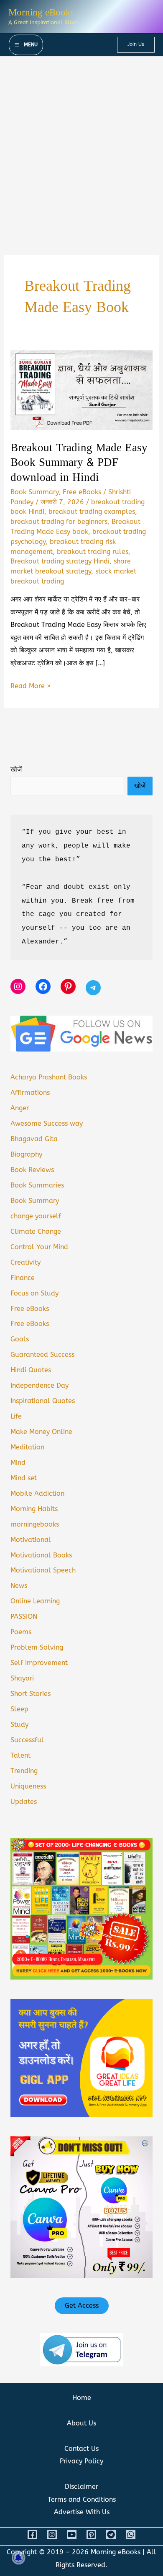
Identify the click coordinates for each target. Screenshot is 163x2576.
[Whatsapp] (131, 2534)
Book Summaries (37, 1185)
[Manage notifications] (18, 2558)
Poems (21, 1632)
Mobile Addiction (37, 1493)
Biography (26, 1154)
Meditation (27, 1447)
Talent (20, 1755)
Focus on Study (34, 1293)
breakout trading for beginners (59, 522)
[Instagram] (52, 2534)
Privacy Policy (81, 2461)
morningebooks (35, 1524)
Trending (24, 1771)
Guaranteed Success (42, 1355)
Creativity (25, 1262)
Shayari (22, 1678)
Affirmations (30, 1093)
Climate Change (36, 1231)
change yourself (36, 1216)
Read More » (31, 687)
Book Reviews (32, 1170)
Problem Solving (37, 1647)
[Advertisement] (81, 142)
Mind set (24, 1478)
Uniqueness (28, 1786)
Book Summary (34, 492)
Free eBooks (82, 492)
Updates (24, 1802)
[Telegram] (111, 2534)
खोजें (16, 769)
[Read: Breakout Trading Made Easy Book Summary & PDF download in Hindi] (81, 390)
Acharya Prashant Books (49, 1077)
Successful (27, 1740)
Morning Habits (34, 1509)
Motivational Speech (43, 1570)
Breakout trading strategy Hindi (60, 561)
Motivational (31, 1540)
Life (16, 1416)
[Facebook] (32, 2534)
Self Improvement (39, 1663)
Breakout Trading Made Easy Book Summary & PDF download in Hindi (79, 463)
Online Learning (35, 1601)
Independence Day (39, 1385)
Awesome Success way (47, 1123)
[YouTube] (72, 2534)
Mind (18, 1463)
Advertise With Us (82, 2512)
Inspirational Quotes (43, 1401)
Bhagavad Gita (34, 1139)
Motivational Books (41, 1555)
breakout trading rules (93, 552)
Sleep (19, 1709)
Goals (20, 1339)
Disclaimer (81, 2487)
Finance (23, 1278)
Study (19, 1724)
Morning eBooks (41, 12)
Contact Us (81, 2449)
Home (82, 2398)
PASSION (24, 1616)
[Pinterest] (91, 2534)
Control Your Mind (39, 1247)
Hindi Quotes (31, 1370)
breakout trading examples (92, 512)
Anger (20, 1108)
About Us (81, 2423)
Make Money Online (41, 1432)
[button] (136, 45)
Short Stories (31, 1694)
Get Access (82, 2306)
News (19, 1586)
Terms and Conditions (82, 2499)
